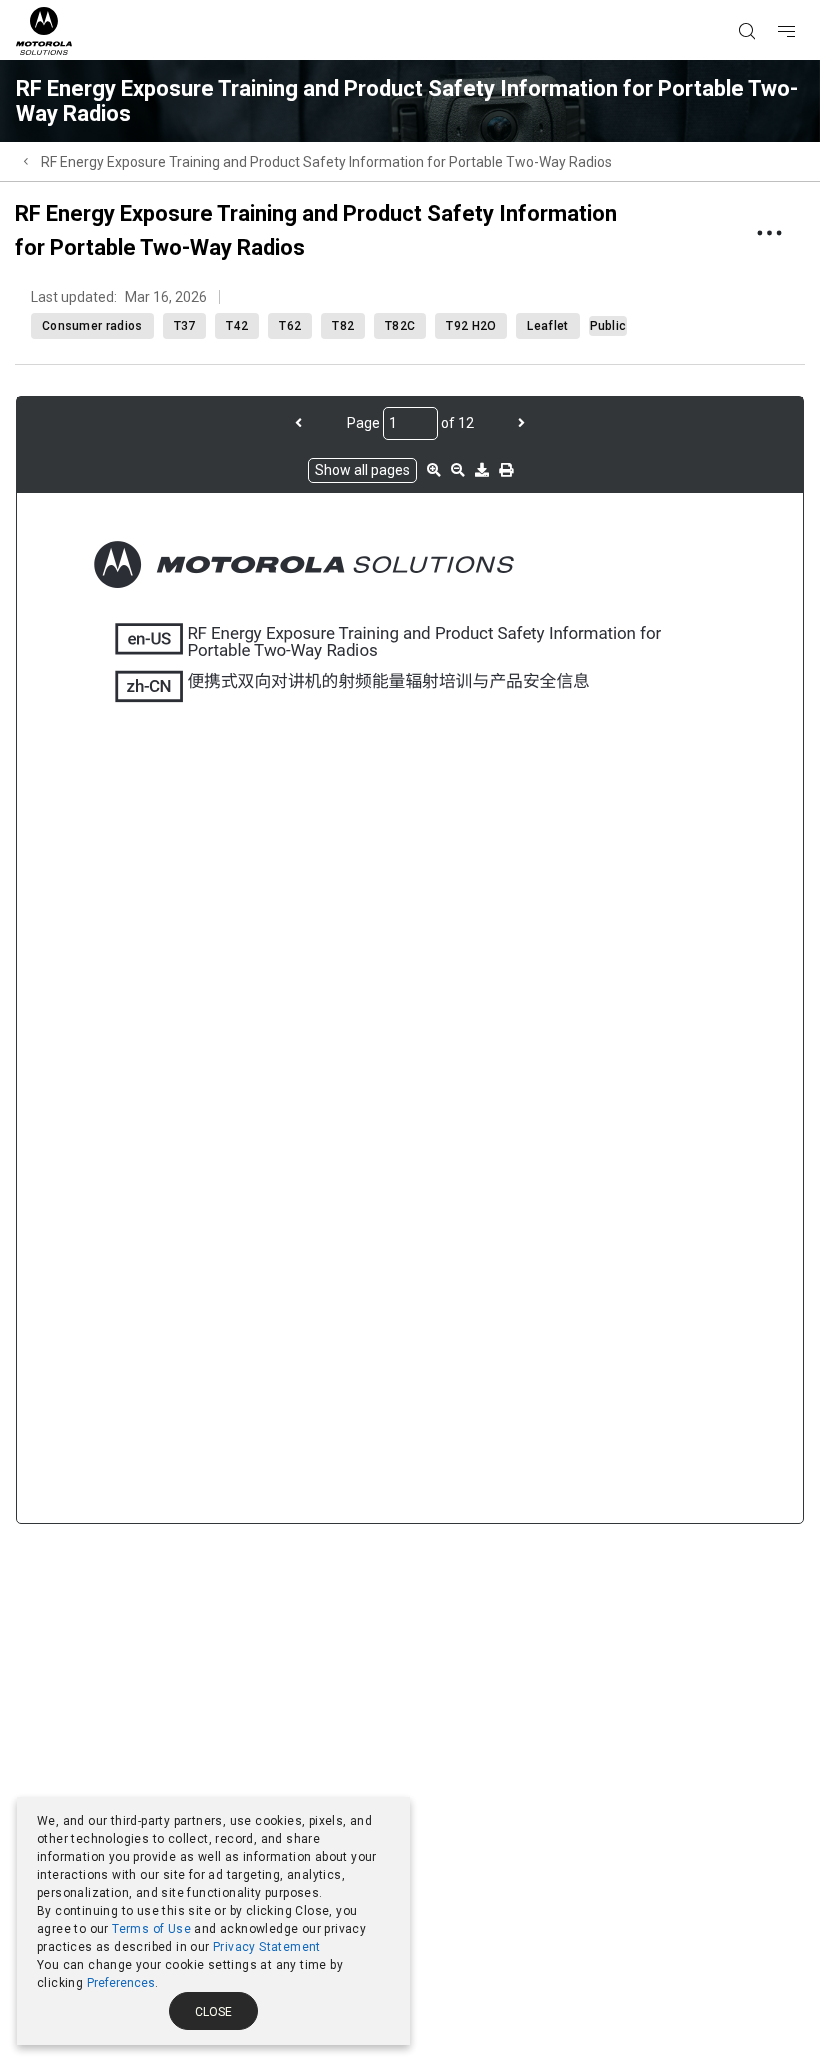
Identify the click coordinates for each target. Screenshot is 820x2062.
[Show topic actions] (769, 233)
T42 (237, 326)
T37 (185, 326)
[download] (482, 470)
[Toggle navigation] (804, 1)
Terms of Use (151, 1929)
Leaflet (547, 326)
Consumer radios (92, 326)
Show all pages (362, 470)
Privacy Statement (267, 1947)
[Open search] (772, 1)
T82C (400, 326)
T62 (290, 326)
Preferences (121, 1983)
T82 (343, 326)
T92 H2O (471, 326)
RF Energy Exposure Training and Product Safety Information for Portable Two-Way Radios (326, 162)
